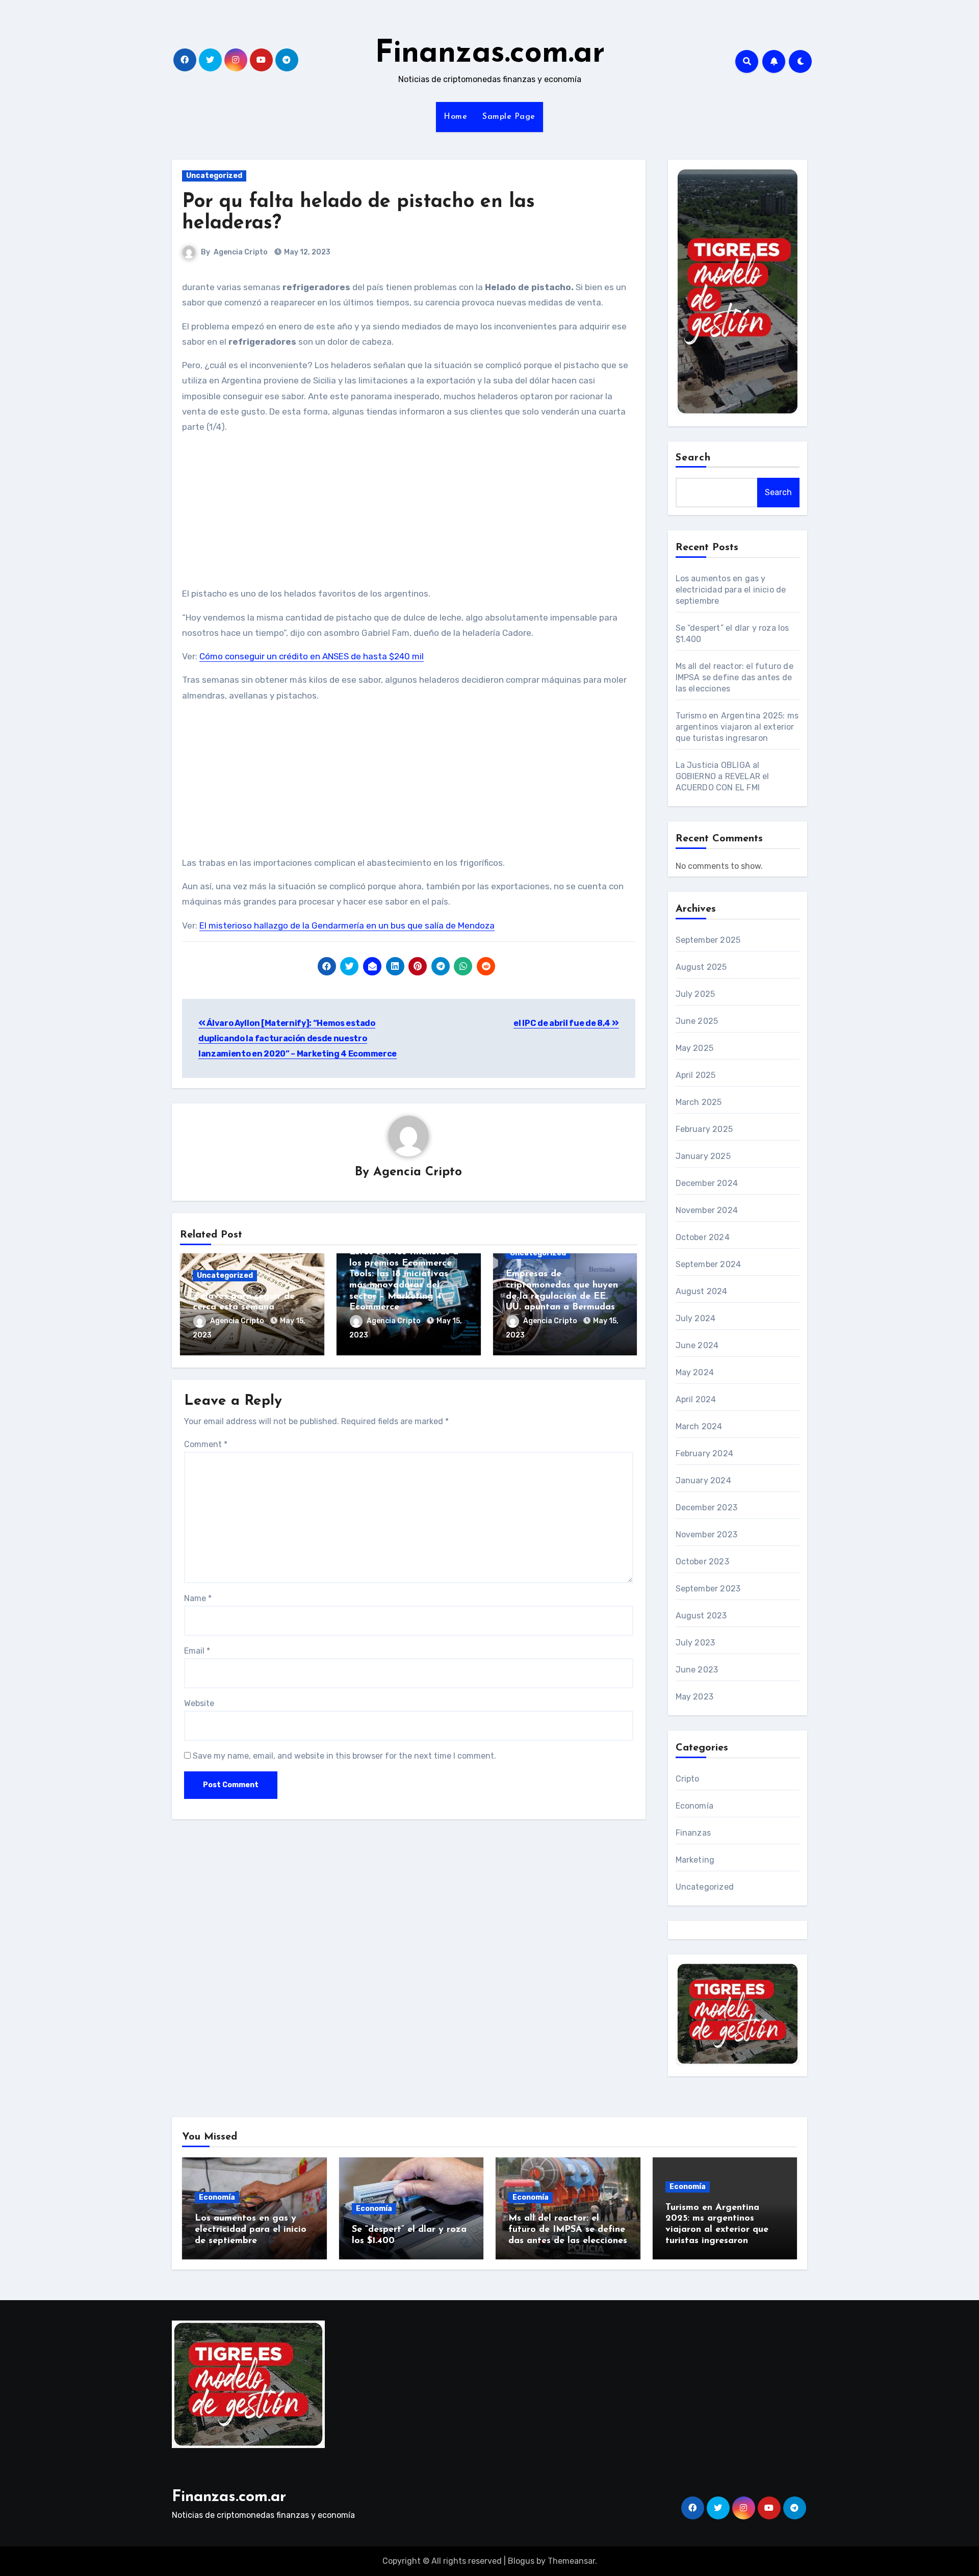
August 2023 (701, 1616)
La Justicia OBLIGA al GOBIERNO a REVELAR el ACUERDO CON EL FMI (723, 776)
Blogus (521, 2561)
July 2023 (695, 1643)
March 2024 (699, 1426)
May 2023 (695, 1697)
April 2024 (696, 1399)
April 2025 (696, 1075)
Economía (695, 1806)
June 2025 (697, 1021)
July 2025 (695, 994)
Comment (206, 1444)
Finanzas (693, 1833)
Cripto (688, 1779)
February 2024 (705, 1453)
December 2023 (707, 1508)
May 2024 (695, 1372)
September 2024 (709, 1264)
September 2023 (708, 1589)
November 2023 (707, 1535)
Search (693, 458)
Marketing (695, 1860)
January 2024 (703, 1480)
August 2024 (702, 1291)
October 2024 (703, 1237)
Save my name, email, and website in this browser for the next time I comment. (344, 1756)
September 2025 (708, 940)
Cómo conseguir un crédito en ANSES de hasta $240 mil (312, 656)
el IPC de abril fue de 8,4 (562, 1023)
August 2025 (701, 967)
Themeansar (571, 2561)
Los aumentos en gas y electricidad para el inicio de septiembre (731, 590)
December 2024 (707, 1183)
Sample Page (509, 117)
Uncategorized (214, 176)
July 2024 (696, 1318)
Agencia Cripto (241, 252)
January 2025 (703, 1156)
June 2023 (697, 1670)
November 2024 (707, 1210)
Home (455, 117)
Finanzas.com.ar (490, 54)
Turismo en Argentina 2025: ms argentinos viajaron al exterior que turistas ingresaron (737, 727)
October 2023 (702, 1562)
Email (197, 1651)
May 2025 (695, 1048)
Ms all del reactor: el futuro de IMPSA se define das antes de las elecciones (735, 677)
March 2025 (699, 1102)
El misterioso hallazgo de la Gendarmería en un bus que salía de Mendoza (347, 925)
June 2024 (697, 1345)
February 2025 (704, 1129)
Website (199, 1703)
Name (198, 1598)
